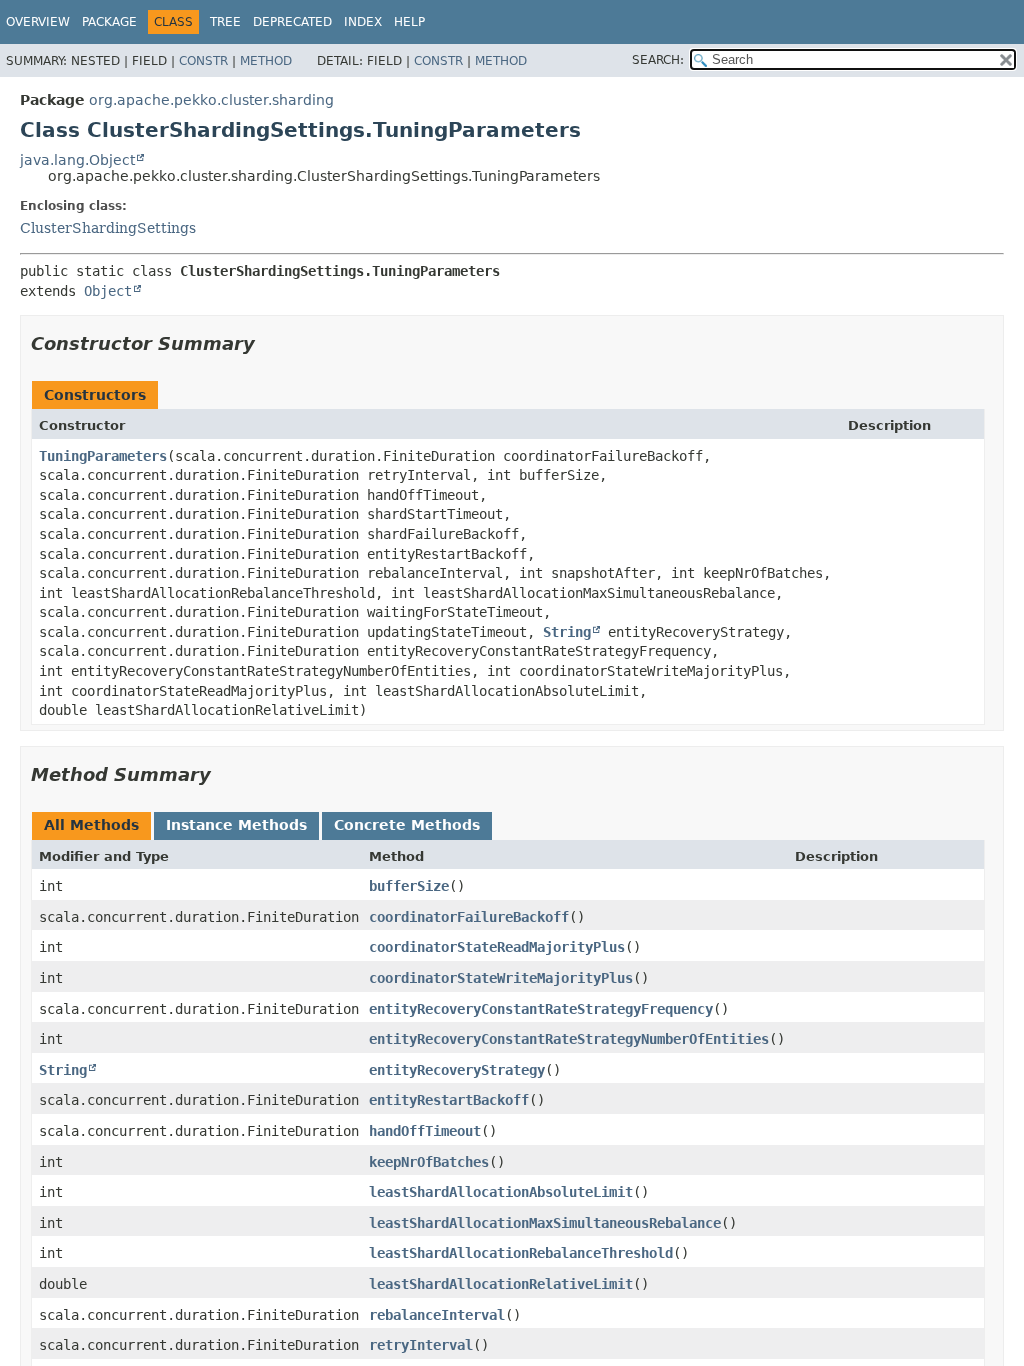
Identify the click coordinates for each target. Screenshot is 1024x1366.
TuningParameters (103, 456)
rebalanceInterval (437, 1315)
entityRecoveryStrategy (457, 1070)
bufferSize (409, 886)
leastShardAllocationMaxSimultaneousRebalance (545, 1223)
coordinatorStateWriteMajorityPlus (501, 978)
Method (266, 61)
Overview (38, 22)
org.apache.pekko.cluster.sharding (211, 100)
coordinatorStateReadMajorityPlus (497, 947)
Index (363, 22)
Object (108, 291)
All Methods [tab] (91, 825)
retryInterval (421, 1345)
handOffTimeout (425, 1131)
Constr (203, 61)
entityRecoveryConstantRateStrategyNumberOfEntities (569, 1039)
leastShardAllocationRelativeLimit (501, 1284)
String (567, 632)
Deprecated (292, 22)
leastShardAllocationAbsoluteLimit (501, 1192)
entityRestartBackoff (449, 1100)
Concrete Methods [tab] (407, 825)
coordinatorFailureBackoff (469, 917)
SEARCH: (658, 60)
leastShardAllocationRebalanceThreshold (521, 1253)
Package (109, 22)
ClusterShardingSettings (108, 228)
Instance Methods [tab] (236, 825)
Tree (225, 22)
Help (409, 22)
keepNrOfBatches (429, 1162)
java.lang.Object (77, 160)
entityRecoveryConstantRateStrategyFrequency (541, 1009)
